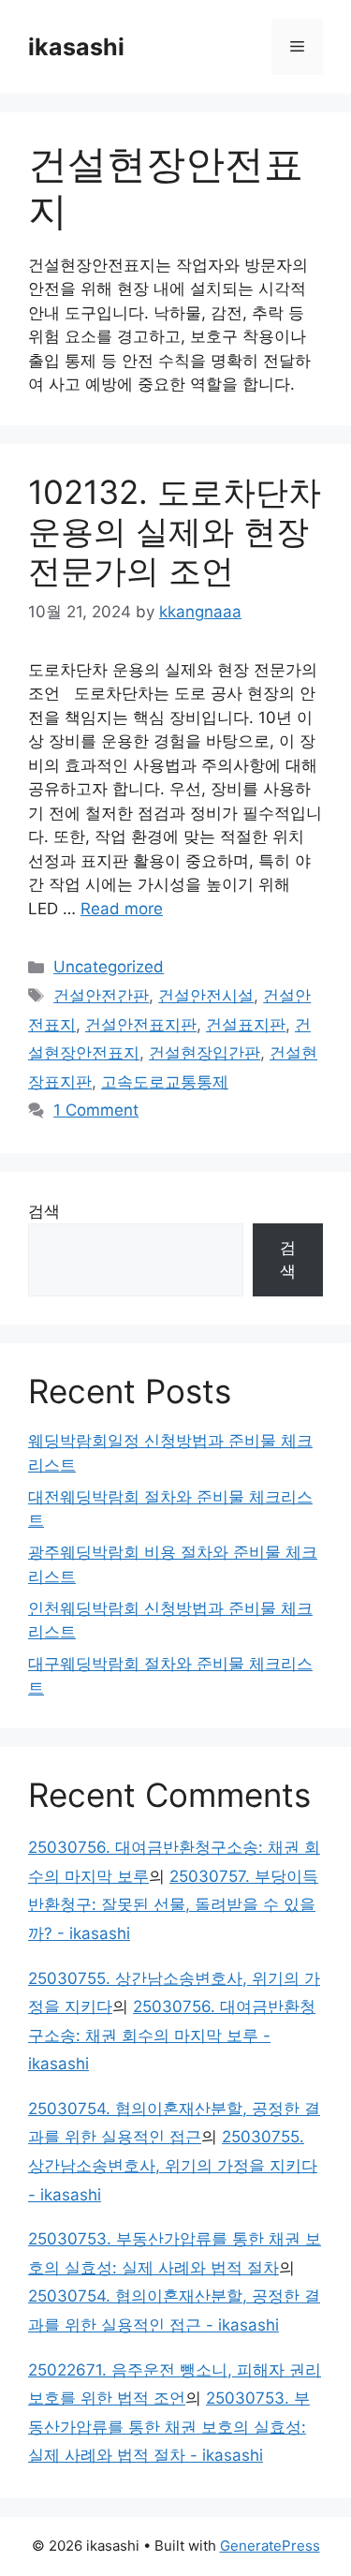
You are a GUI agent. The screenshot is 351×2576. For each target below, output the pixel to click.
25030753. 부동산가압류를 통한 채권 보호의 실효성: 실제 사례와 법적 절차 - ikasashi (169, 2427)
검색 (44, 1211)
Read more (122, 909)
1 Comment (96, 1110)
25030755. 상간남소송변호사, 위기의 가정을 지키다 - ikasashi (173, 2165)
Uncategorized (109, 967)
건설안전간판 (101, 996)
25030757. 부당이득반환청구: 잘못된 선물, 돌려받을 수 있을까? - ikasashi (173, 1905)
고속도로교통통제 (165, 1082)
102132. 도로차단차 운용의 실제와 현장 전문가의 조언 (175, 531)
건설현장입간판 (205, 1053)
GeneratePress (270, 2546)
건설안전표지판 (141, 1025)
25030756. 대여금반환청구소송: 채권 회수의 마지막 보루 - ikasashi (172, 2035)
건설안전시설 (206, 996)
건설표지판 (246, 1025)
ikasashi (76, 47)
